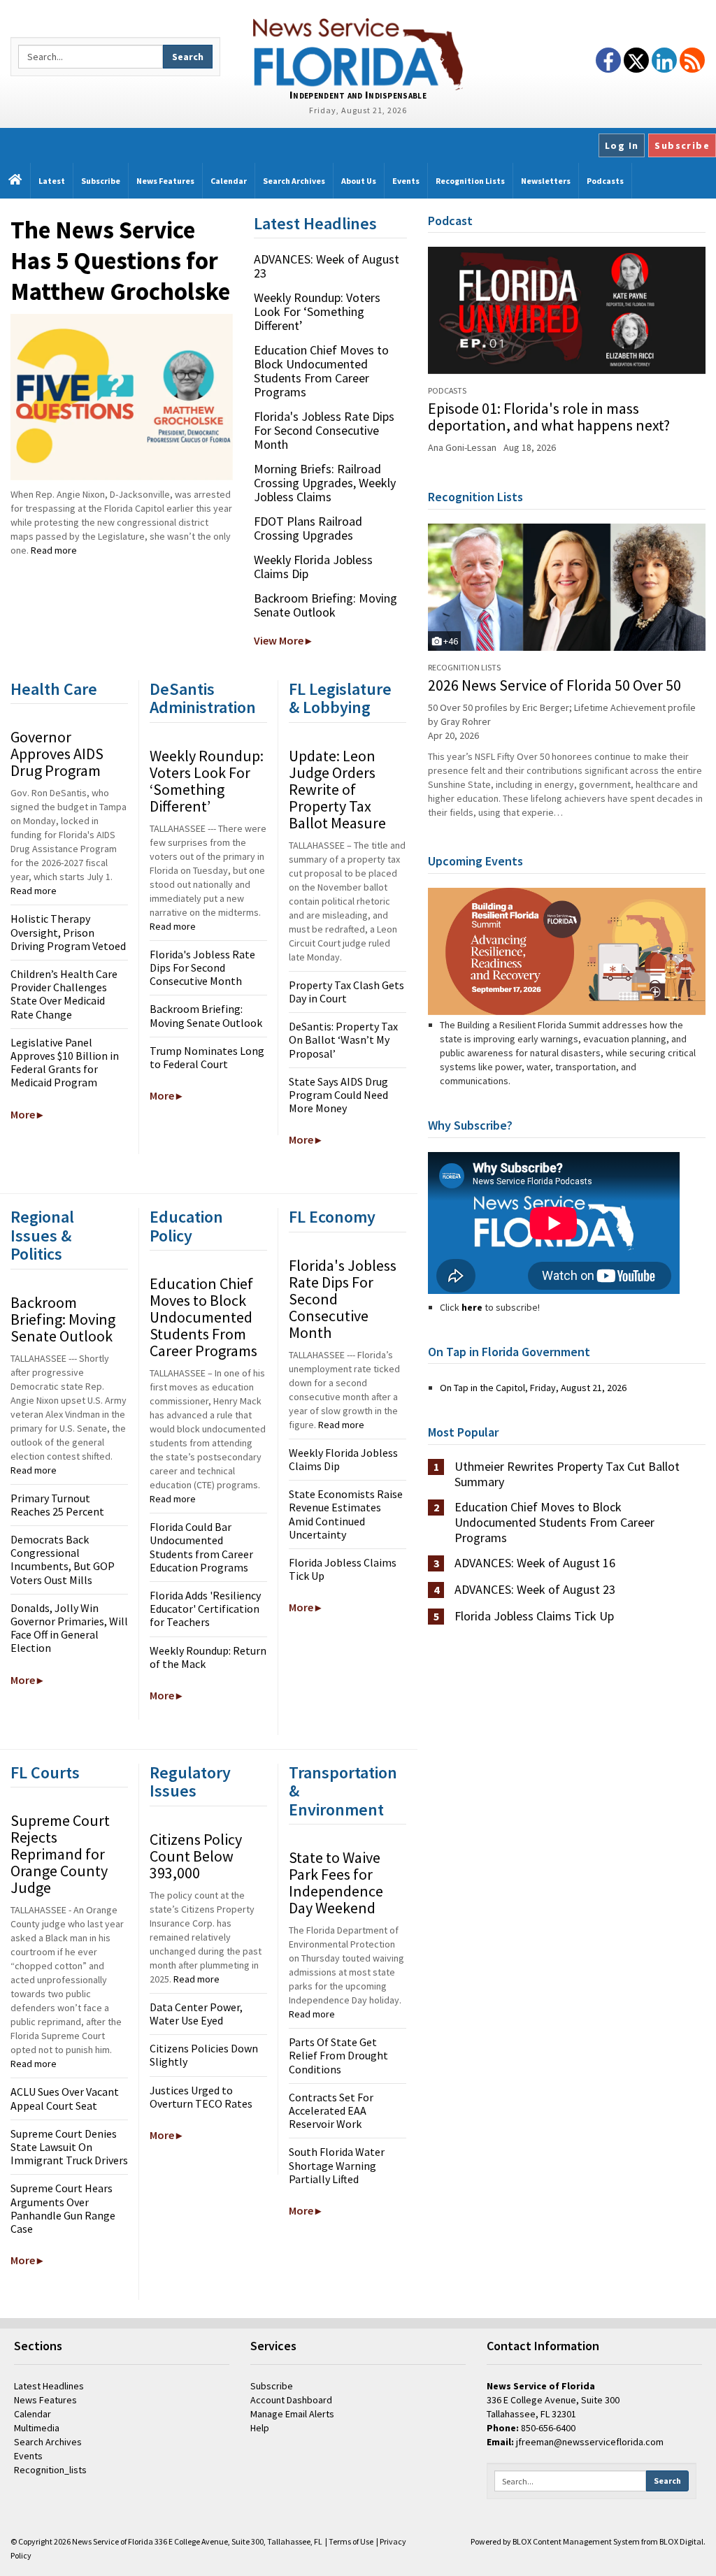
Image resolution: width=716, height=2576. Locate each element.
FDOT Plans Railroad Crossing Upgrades (308, 528)
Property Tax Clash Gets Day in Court (346, 992)
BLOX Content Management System (576, 2541)
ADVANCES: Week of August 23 (327, 266)
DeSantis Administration (203, 698)
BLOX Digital (681, 2541)
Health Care (54, 689)
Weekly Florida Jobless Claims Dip (313, 567)
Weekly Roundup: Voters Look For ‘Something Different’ (317, 311)
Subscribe (682, 145)
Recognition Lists (475, 497)
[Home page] (358, 53)
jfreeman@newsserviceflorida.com (590, 2442)
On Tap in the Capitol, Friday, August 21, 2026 (533, 1388)
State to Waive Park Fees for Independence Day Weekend (336, 1883)
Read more (54, 550)
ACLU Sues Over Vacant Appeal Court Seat (65, 2098)
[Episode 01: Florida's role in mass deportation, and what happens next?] (567, 310)
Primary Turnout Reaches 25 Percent (57, 1505)
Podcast (450, 221)
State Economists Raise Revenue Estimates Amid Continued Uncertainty (346, 1514)
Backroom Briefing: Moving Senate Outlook (325, 605)
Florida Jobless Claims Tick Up (343, 1569)
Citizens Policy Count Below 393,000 (196, 1856)
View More (279, 640)
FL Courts (45, 1772)
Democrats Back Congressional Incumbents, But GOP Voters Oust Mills (63, 1560)
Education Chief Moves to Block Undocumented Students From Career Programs (321, 371)
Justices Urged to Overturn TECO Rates (201, 2097)
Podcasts (447, 390)
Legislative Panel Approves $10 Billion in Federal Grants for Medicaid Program (65, 1063)
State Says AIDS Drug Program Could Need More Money (338, 1095)
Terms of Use (351, 2541)
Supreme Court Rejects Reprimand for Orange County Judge (60, 1854)
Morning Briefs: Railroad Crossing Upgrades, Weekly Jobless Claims (325, 483)
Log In (622, 145)
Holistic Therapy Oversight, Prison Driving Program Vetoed (68, 932)
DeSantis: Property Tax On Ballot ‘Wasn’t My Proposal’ (343, 1039)
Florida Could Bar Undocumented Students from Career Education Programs (201, 1547)
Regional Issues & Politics (42, 1235)
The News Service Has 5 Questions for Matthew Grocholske (120, 261)
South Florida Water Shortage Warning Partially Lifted (337, 2165)
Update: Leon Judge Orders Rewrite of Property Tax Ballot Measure (337, 789)
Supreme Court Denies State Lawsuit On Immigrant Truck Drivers (69, 2147)
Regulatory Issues (190, 1782)
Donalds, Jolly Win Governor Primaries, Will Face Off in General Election (69, 1628)
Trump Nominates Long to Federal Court (207, 1057)
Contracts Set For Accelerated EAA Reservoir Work (331, 2110)
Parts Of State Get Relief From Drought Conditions (338, 2055)
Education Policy (186, 1226)
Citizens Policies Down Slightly (204, 2055)
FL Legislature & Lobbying (340, 698)
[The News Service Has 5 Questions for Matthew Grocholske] (122, 397)
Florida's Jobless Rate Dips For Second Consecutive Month (324, 430)
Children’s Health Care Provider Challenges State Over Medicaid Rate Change (64, 994)
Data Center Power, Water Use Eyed (196, 2014)
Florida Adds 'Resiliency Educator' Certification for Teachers (205, 1609)
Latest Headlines (315, 223)
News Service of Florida (113, 2541)
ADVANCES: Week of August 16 (535, 1563)
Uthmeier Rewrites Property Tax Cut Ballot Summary (567, 1474)
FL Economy (332, 1217)
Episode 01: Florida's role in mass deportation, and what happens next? (549, 417)
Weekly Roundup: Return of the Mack (208, 1657)
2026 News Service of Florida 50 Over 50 (554, 685)
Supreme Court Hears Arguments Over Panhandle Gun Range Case (63, 2208)
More (23, 1114)
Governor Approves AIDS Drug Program (57, 754)
